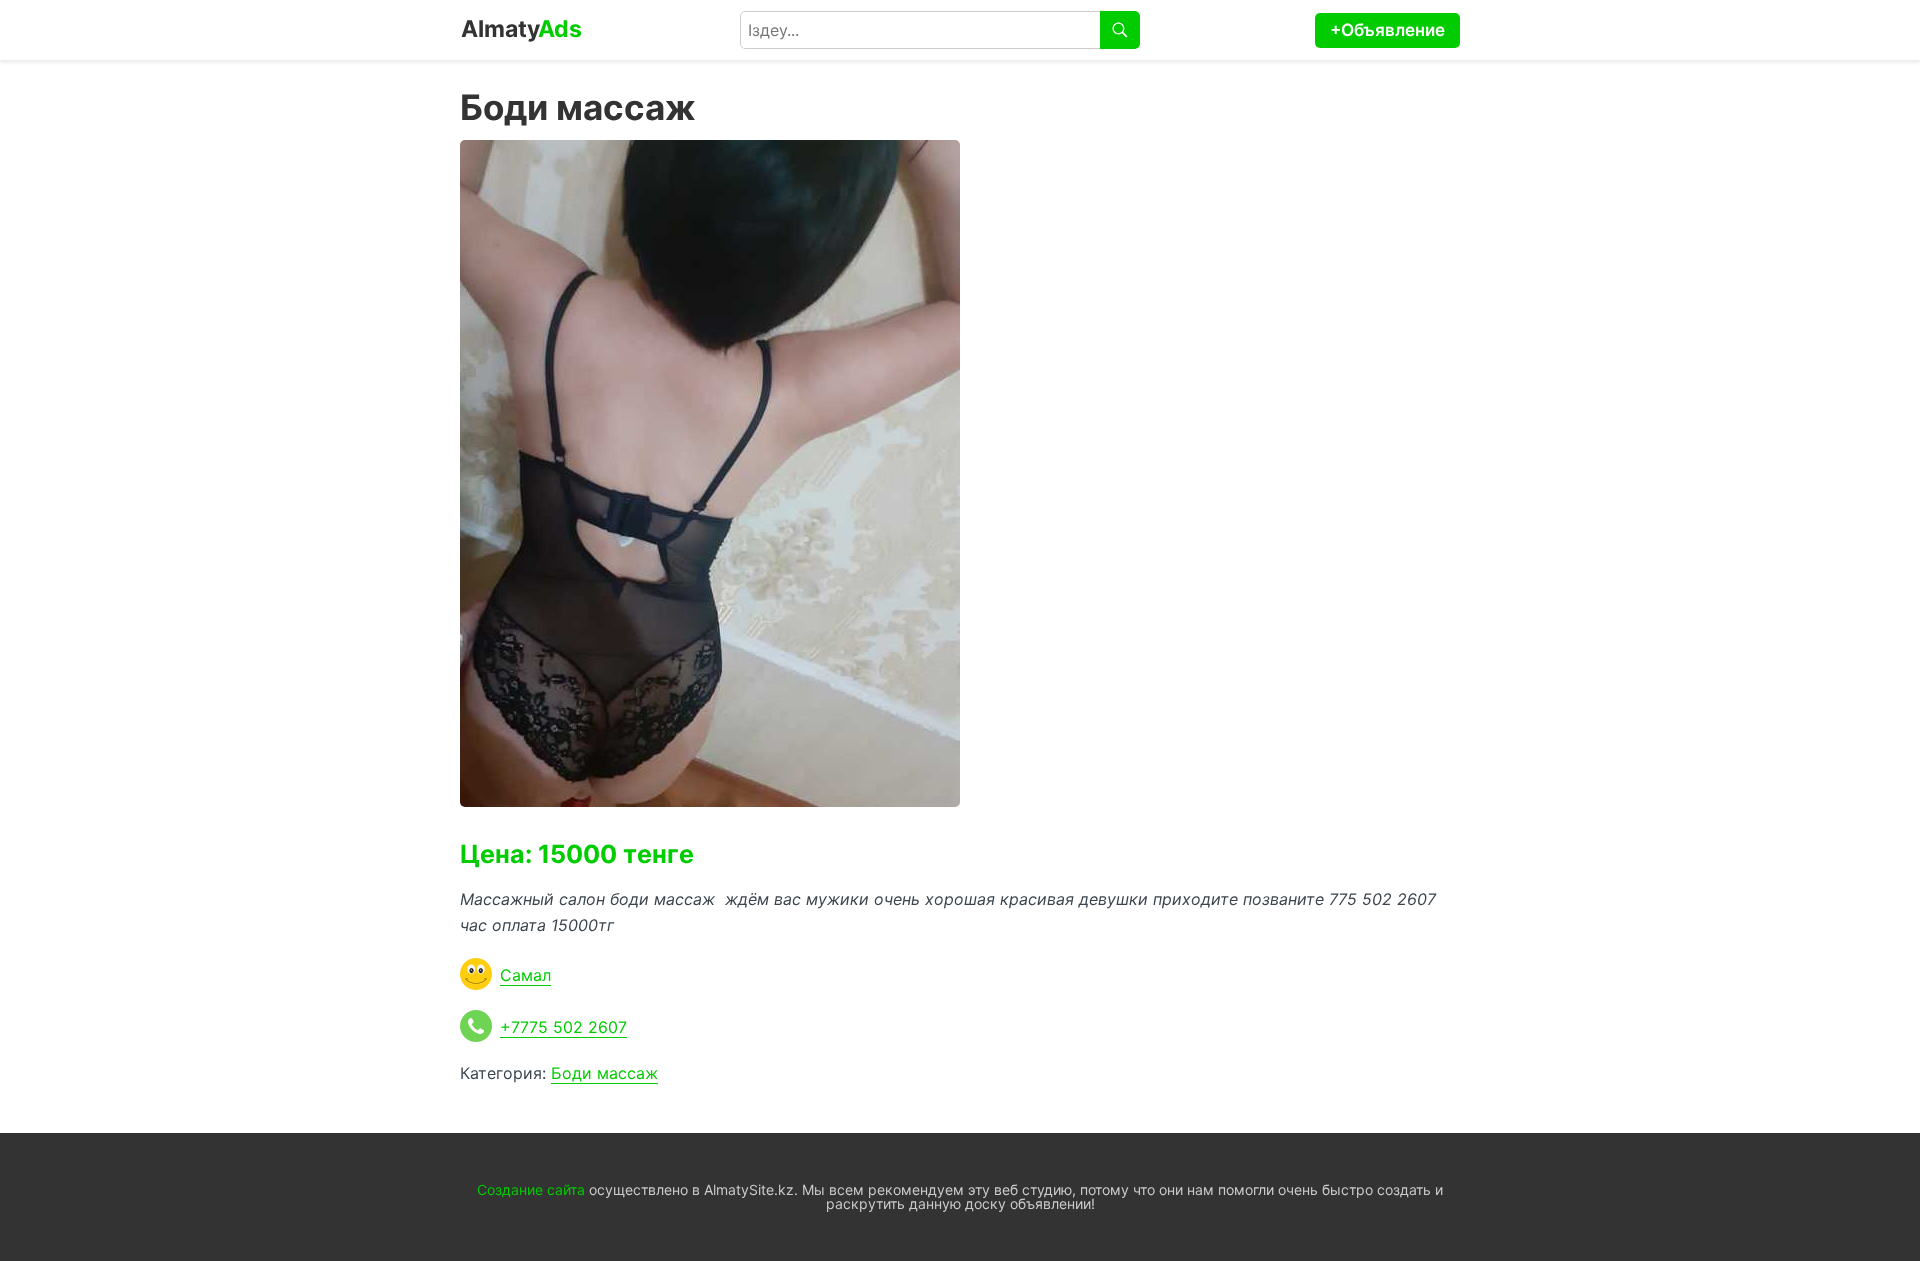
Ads (521, 29)
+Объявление (1387, 30)
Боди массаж (604, 1073)
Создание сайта (531, 1189)
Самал (525, 975)
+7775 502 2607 (563, 1027)
